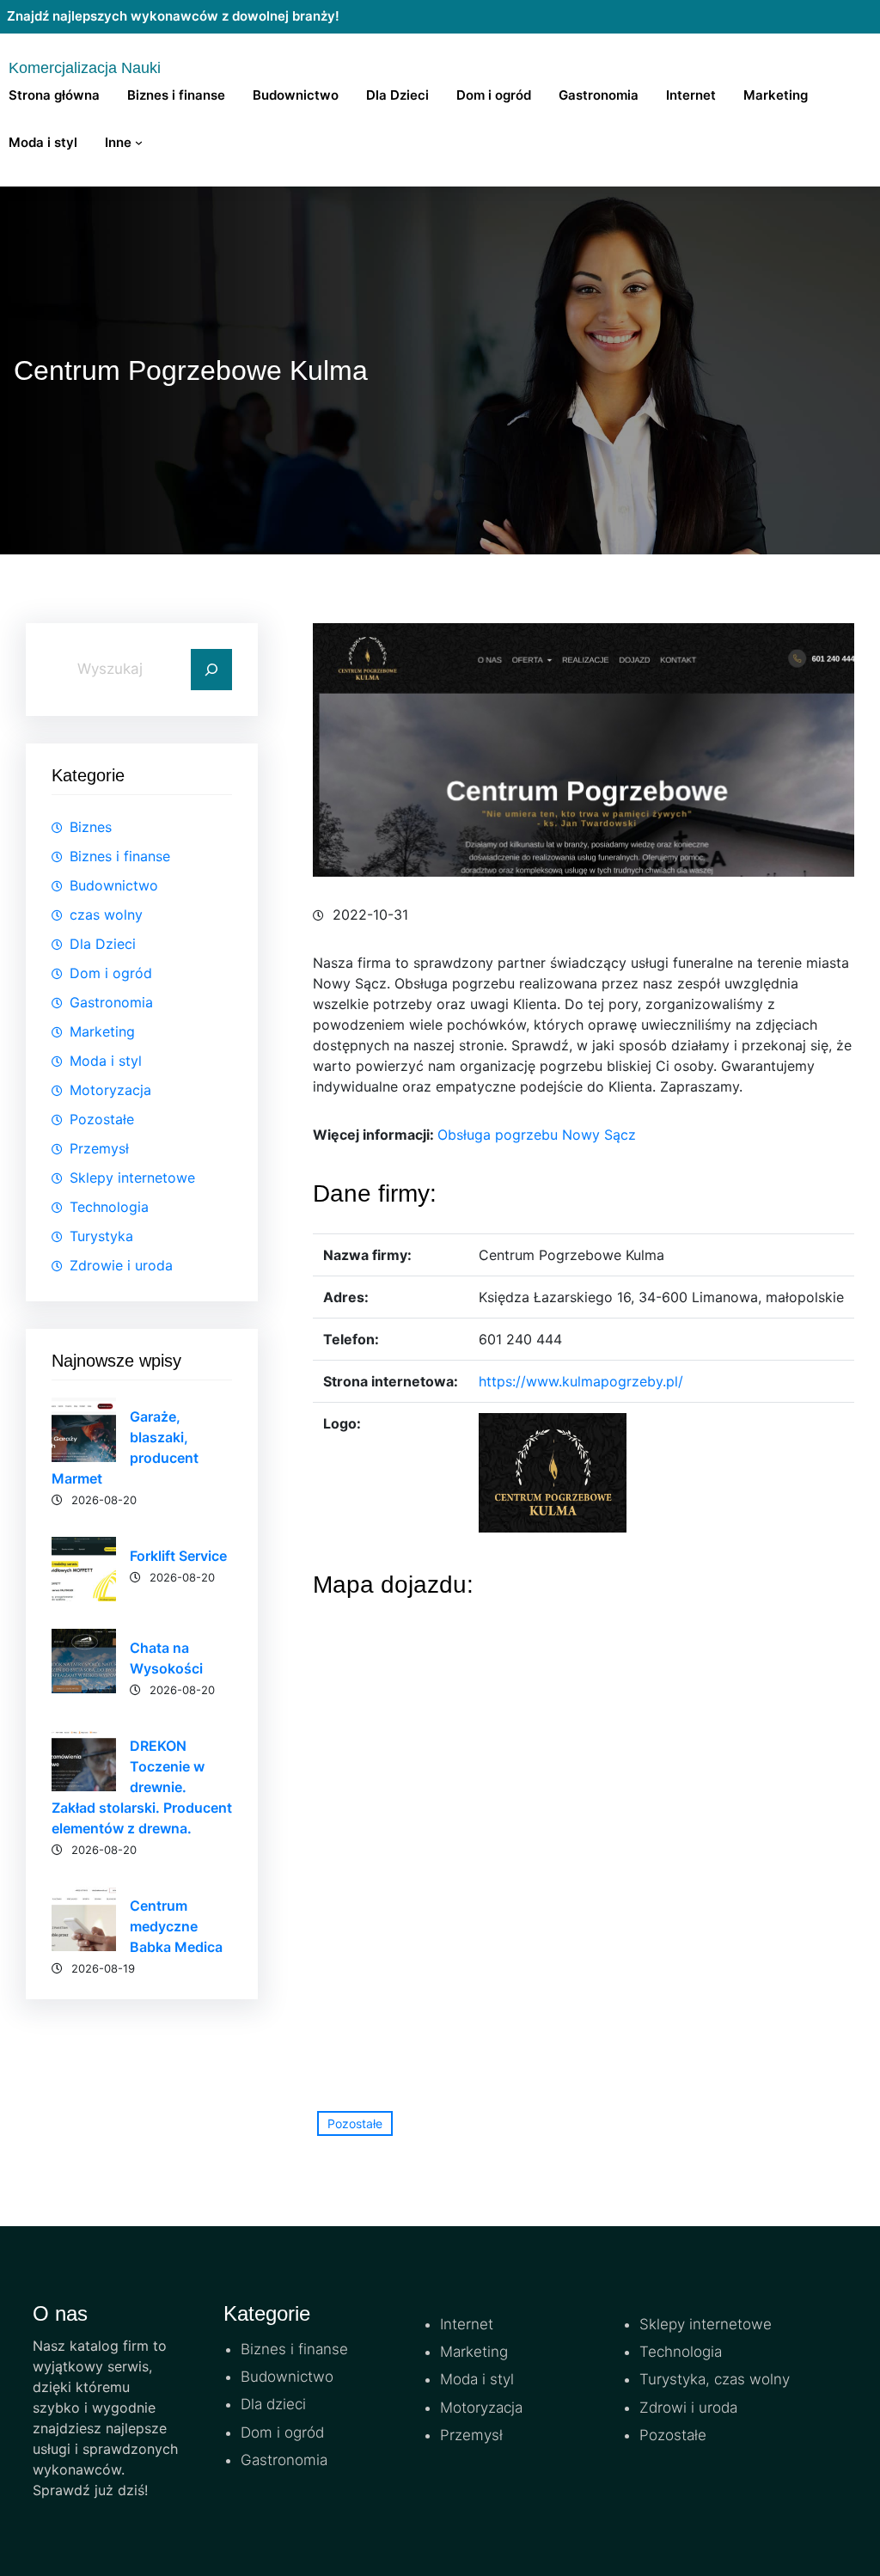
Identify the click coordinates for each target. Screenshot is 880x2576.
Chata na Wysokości (166, 1658)
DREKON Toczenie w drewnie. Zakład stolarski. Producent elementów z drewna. (142, 1787)
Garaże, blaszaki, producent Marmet (125, 1447)
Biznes (91, 827)
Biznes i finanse (120, 856)
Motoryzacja (110, 1090)
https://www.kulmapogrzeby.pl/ (581, 1381)
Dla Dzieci (103, 944)
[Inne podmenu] (139, 142)
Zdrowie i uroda (121, 1265)
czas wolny (106, 915)
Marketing (102, 1031)
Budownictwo (114, 885)
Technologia (109, 1207)
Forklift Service (178, 1556)
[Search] (211, 670)
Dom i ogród (111, 973)
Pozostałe (102, 1119)
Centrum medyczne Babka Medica (176, 1926)
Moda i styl (106, 1061)
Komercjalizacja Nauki (85, 68)
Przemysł (99, 1148)
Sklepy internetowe (132, 1178)
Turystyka (101, 1236)
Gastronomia (111, 1002)
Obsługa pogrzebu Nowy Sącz (537, 1135)
